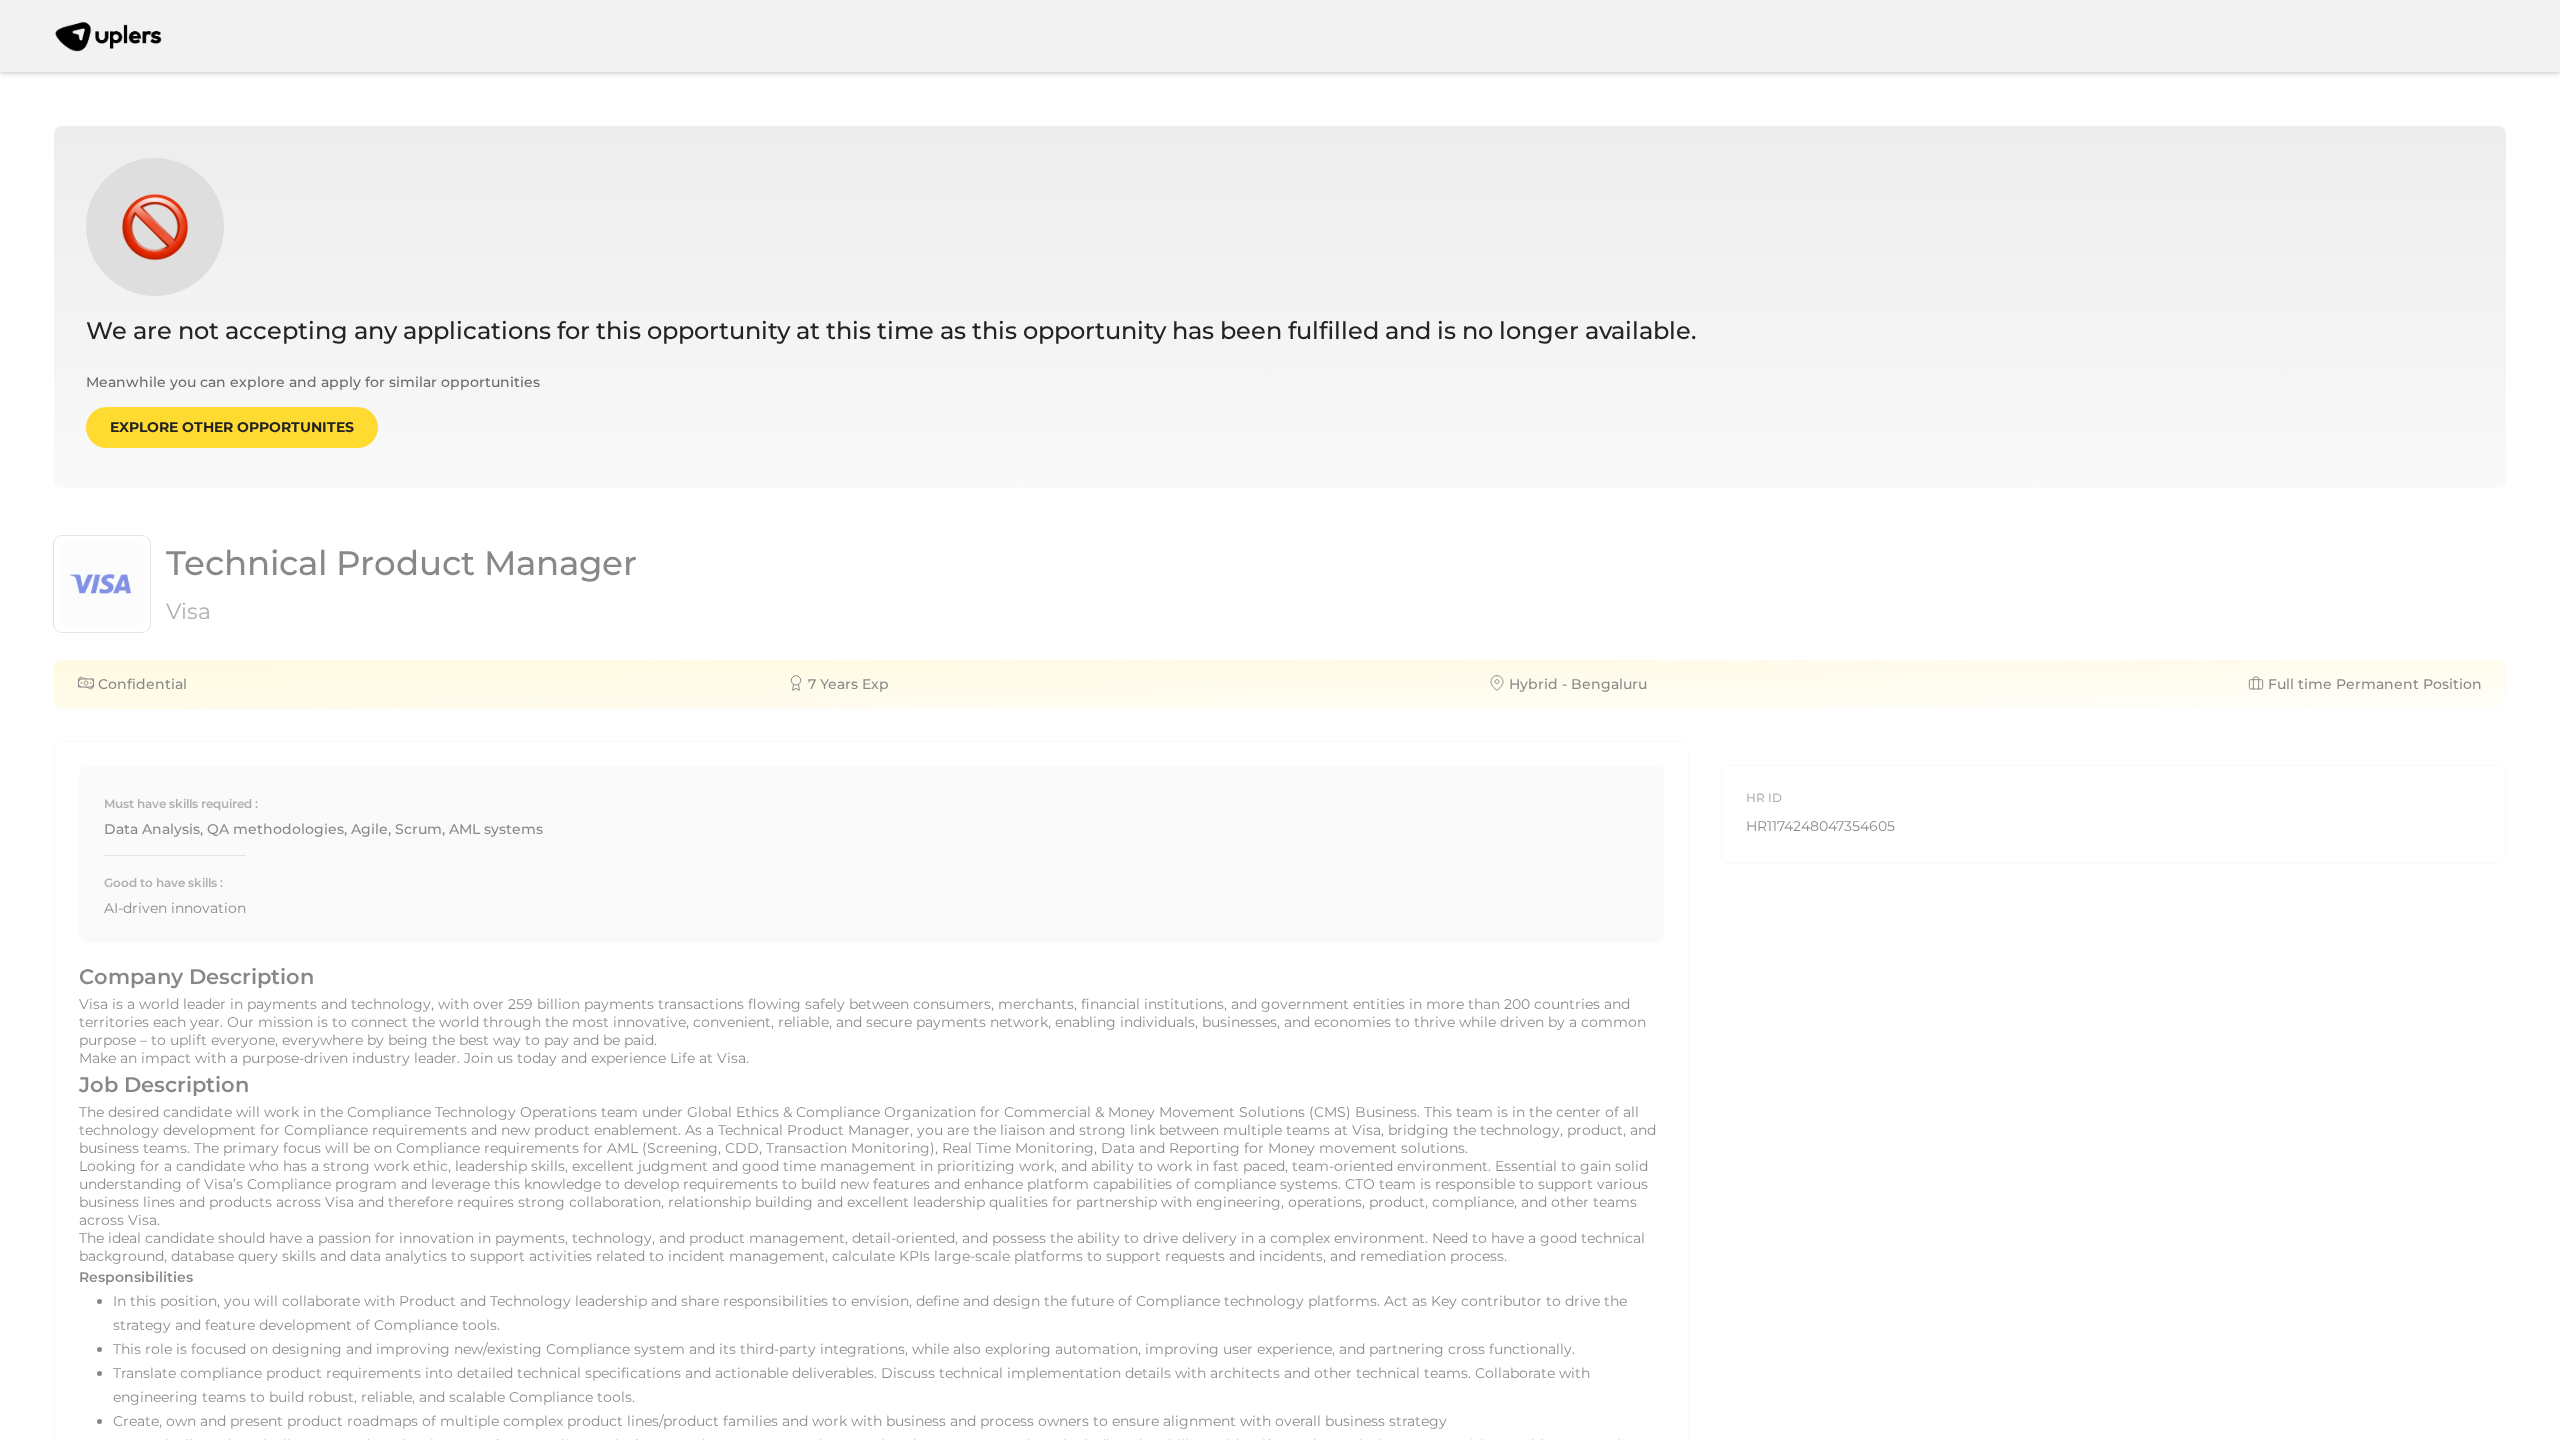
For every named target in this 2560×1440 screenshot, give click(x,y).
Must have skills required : (181, 803)
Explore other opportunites (232, 427)
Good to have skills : (163, 882)
